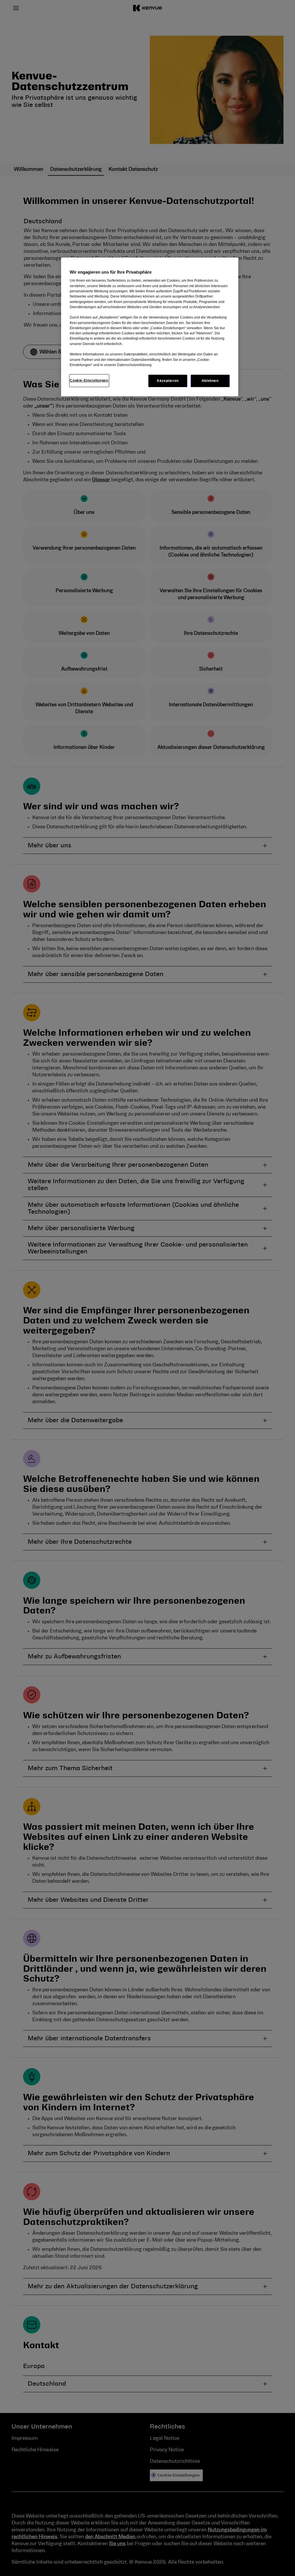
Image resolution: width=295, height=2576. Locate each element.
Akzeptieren (168, 381)
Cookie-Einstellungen (89, 380)
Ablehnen (210, 381)
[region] (150, 327)
